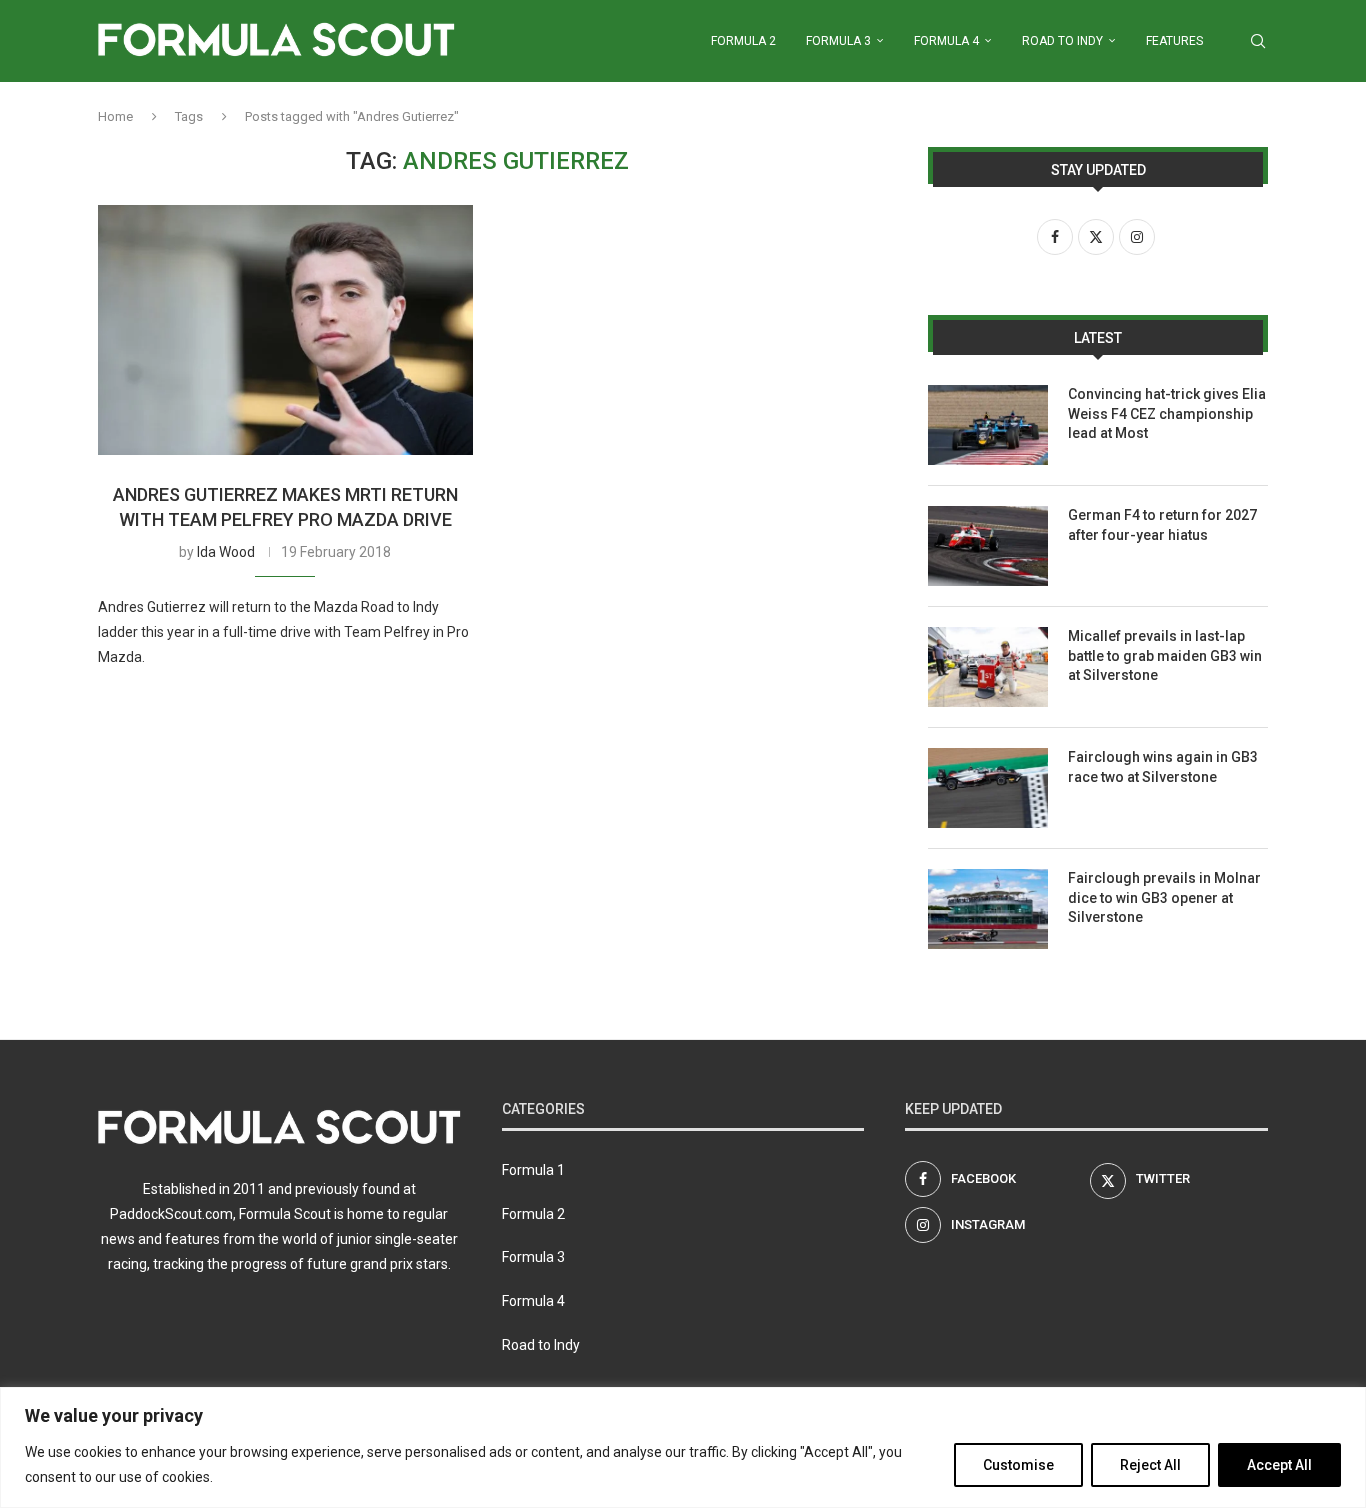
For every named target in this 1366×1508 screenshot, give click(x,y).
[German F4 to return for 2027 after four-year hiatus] (988, 546)
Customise (1018, 1465)
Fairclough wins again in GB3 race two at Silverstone (1163, 767)
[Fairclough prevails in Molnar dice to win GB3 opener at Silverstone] (988, 909)
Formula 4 (946, 41)
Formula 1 (533, 1170)
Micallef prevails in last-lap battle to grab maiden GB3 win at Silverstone (1165, 655)
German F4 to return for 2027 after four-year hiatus (1162, 525)
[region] (683, 1447)
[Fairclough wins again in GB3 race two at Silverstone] (988, 788)
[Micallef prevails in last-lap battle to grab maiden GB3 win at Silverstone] (988, 667)
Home (115, 116)
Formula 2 (743, 41)
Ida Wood (226, 552)
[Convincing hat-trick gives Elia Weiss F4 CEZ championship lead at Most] (988, 425)
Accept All (1279, 1465)
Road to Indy (1062, 41)
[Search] (1258, 41)
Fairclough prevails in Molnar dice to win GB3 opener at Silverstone (1164, 897)
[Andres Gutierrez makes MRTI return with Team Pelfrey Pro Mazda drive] (285, 330)
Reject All (1150, 1465)
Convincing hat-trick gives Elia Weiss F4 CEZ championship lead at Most (1167, 413)
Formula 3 (838, 41)
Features (1174, 41)
